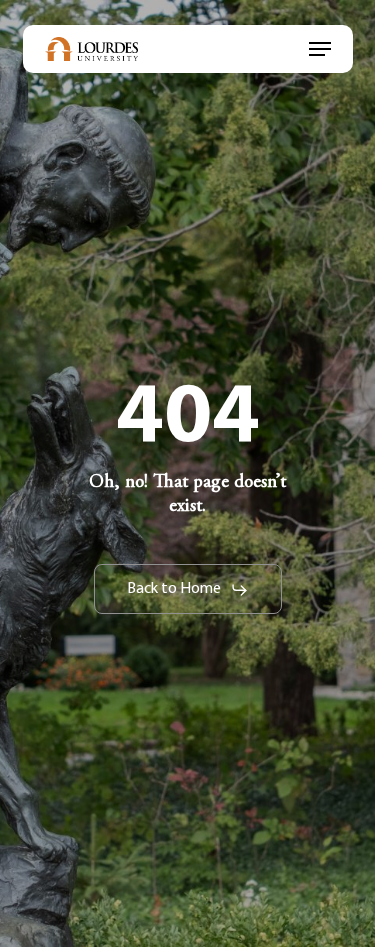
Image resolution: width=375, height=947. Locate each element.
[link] (92, 49)
